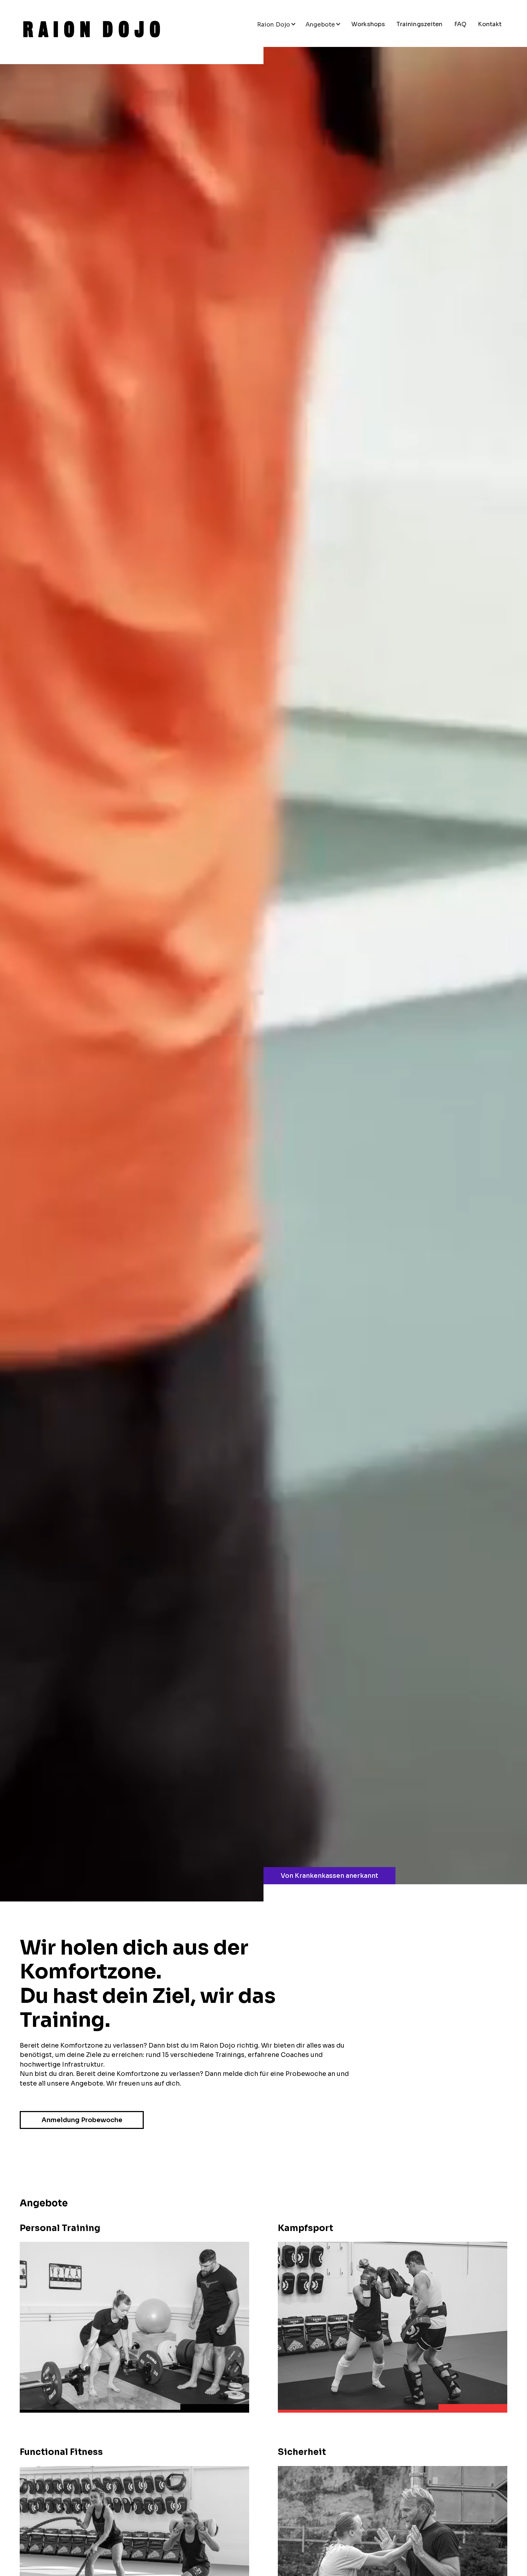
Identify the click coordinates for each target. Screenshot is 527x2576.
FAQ (460, 24)
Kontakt (490, 24)
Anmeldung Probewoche (82, 2120)
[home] (91, 29)
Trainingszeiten (420, 24)
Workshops (368, 24)
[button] (277, 24)
